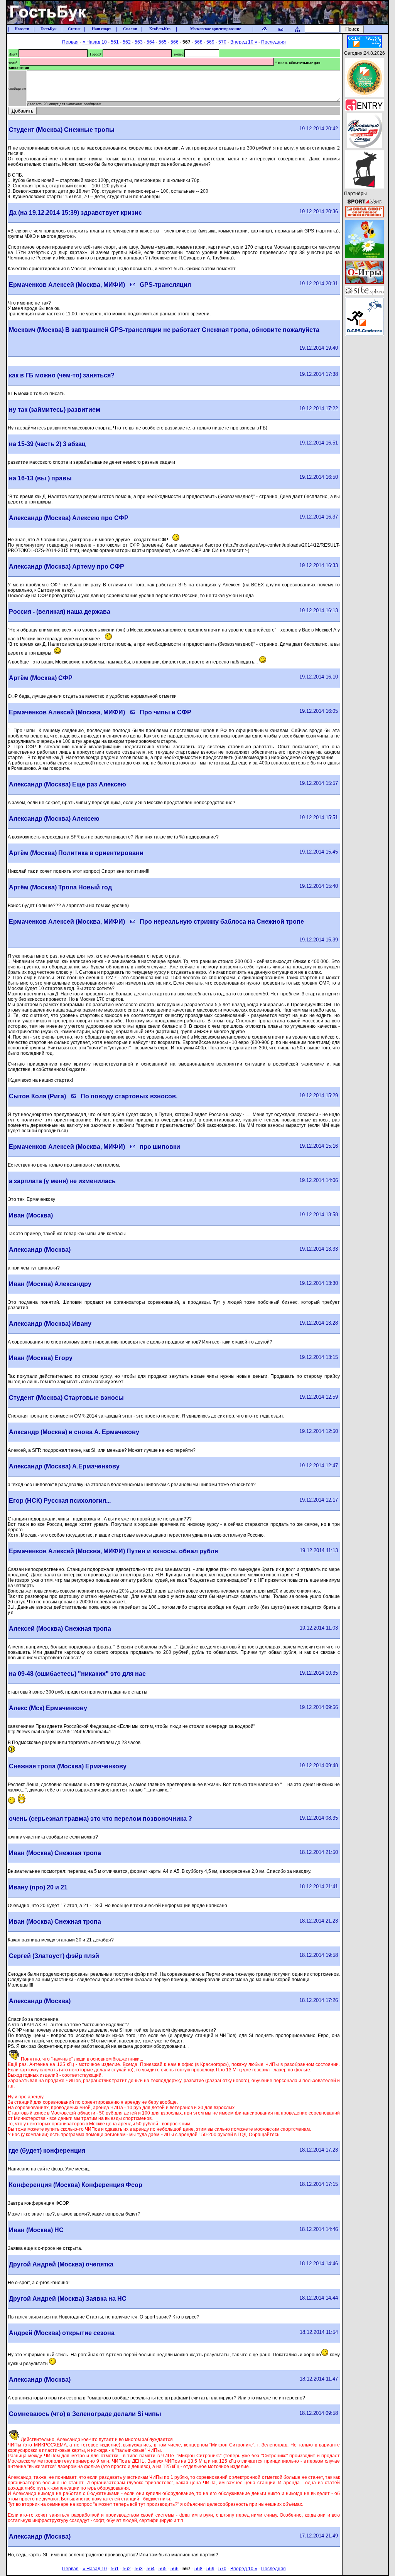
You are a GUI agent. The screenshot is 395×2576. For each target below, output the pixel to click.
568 (198, 42)
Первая (70, 42)
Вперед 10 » (244, 42)
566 (175, 42)
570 (222, 42)
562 (127, 42)
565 (163, 42)
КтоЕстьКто (160, 29)
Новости (22, 29)
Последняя (273, 42)
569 (210, 42)
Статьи (74, 29)
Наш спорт (101, 29)
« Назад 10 (95, 42)
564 (151, 42)
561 (115, 42)
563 (139, 42)
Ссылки (130, 29)
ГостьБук (49, 29)
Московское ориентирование (215, 29)
